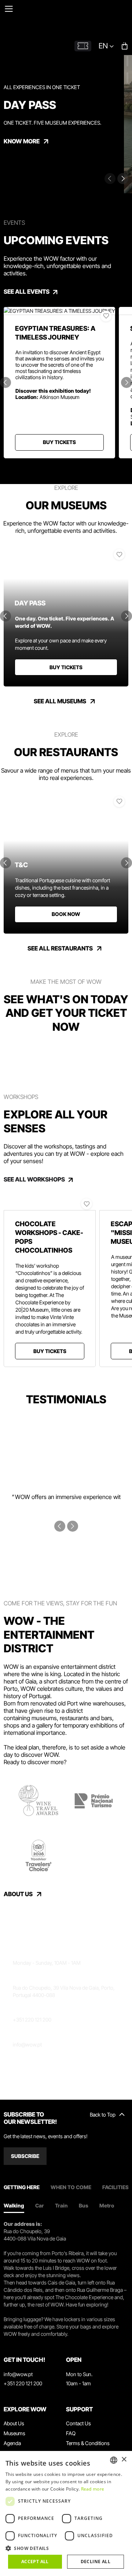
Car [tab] (40, 2205)
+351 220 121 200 (32, 2020)
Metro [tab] (107, 2205)
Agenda (12, 2443)
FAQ (71, 2433)
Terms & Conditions (88, 2443)
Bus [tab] (84, 2205)
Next (123, 179)
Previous (5, 382)
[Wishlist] (106, 316)
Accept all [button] (35, 2562)
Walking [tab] (14, 2205)
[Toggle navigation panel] (9, 9)
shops (12, 1725)
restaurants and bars (86, 1718)
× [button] (124, 2460)
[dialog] (66, 2513)
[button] (66, 2548)
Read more (93, 2489)
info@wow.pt (27, 2044)
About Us (14, 2423)
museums (44, 1718)
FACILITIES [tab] (115, 2187)
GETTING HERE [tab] (22, 2187)
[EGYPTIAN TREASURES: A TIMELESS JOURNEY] (59, 311)
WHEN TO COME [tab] (71, 2187)
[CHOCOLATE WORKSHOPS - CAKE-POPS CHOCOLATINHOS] (50, 1202)
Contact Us (78, 2423)
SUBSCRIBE (25, 2156)
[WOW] (77, 23)
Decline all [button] (96, 2562)
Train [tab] (61, 2205)
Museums (14, 2433)
